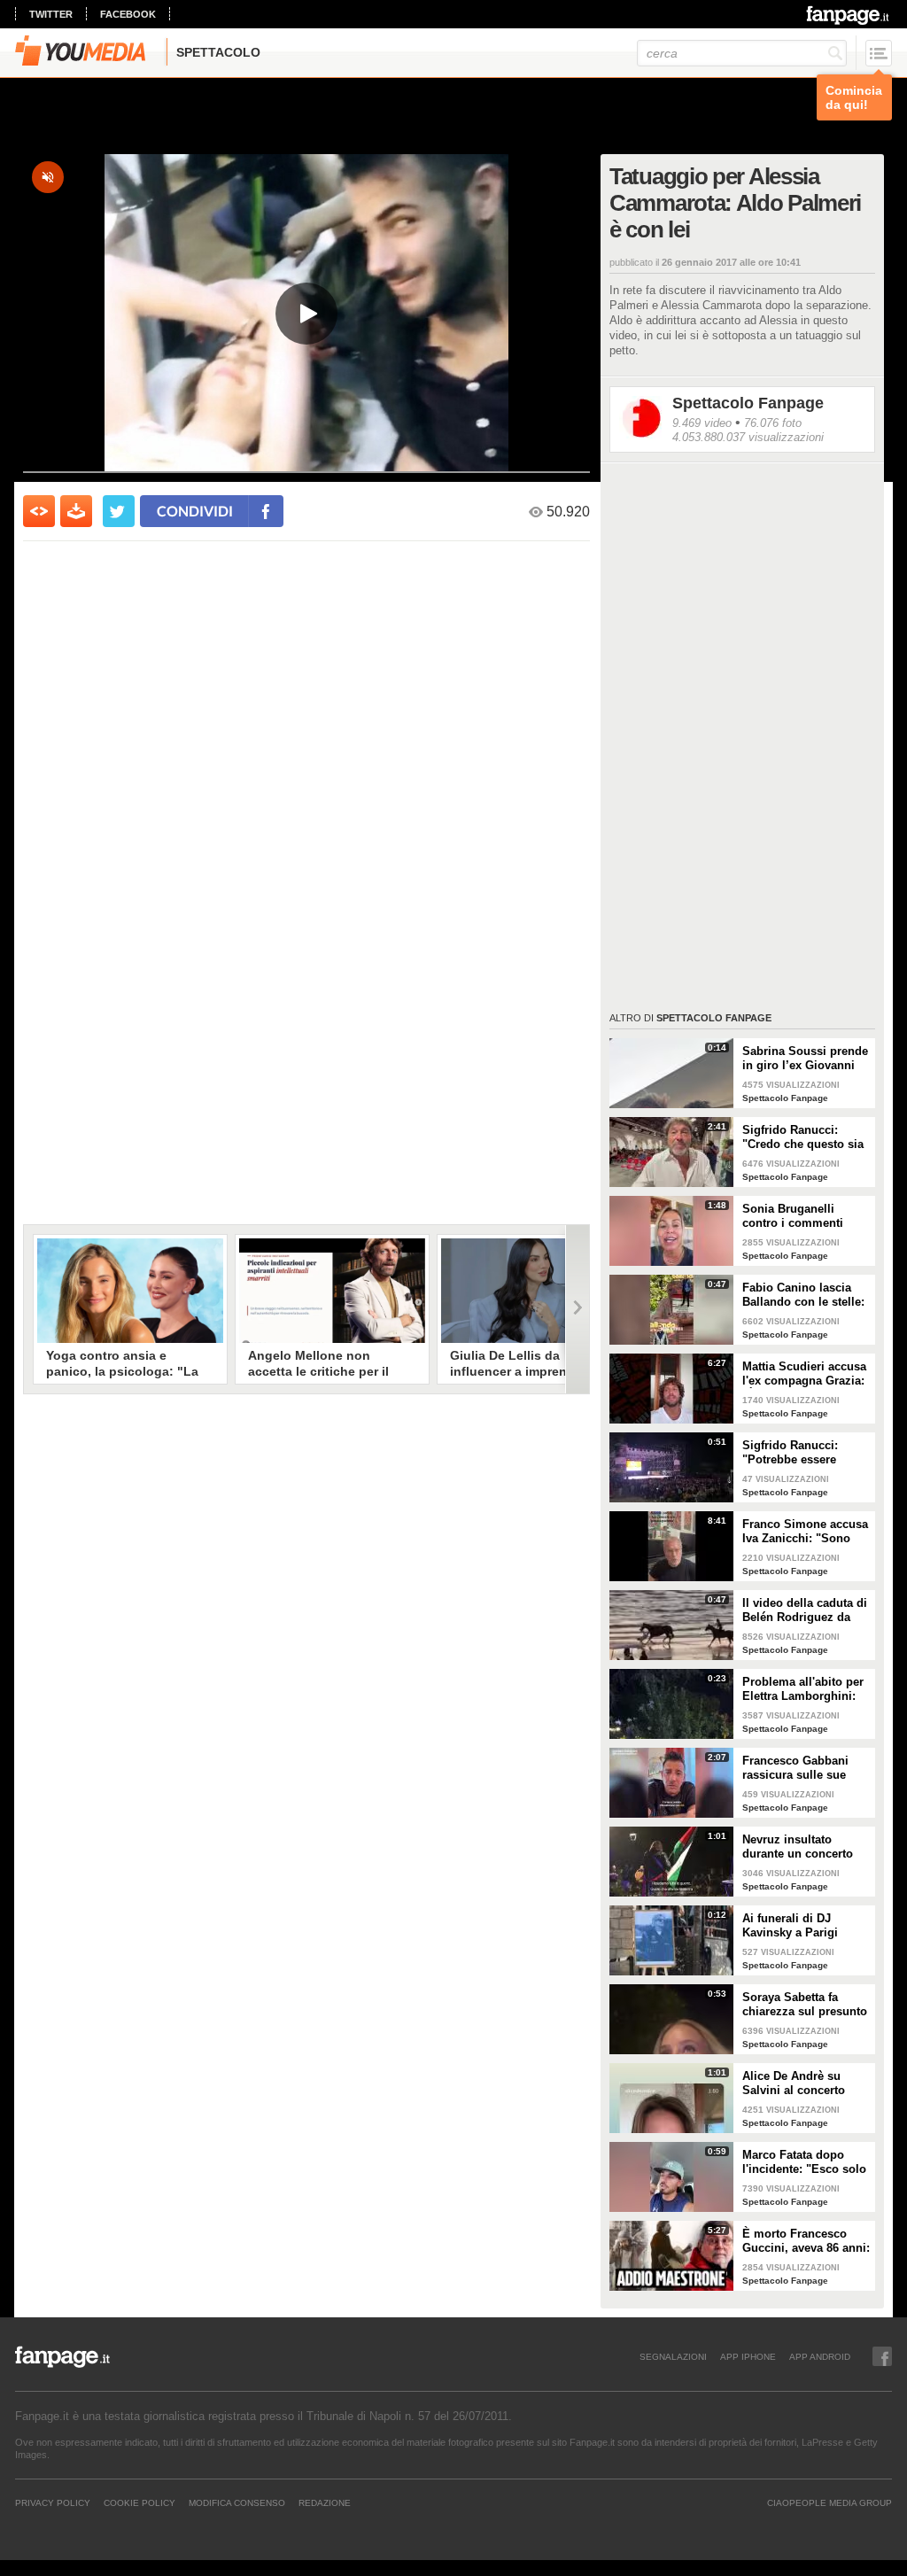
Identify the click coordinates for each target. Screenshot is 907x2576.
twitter (51, 14)
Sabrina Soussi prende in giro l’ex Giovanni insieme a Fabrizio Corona (805, 1059)
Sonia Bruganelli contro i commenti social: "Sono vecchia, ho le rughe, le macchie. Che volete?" (804, 1216)
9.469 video (702, 423)
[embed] (39, 511)
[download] (76, 511)
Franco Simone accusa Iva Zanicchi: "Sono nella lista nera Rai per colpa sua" (805, 1532)
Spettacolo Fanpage (748, 403)
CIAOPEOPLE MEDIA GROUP (829, 2502)
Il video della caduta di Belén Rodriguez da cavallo (805, 1610)
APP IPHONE (748, 2356)
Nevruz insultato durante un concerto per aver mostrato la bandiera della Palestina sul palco (798, 1847)
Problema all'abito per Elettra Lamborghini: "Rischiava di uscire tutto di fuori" (803, 1689)
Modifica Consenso (237, 2502)
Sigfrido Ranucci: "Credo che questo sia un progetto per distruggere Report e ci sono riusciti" (805, 1137)
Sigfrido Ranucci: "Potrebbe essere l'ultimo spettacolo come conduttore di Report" (796, 1453)
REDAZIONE (325, 2502)
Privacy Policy (53, 2502)
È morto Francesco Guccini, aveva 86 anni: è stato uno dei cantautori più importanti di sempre (806, 2241)
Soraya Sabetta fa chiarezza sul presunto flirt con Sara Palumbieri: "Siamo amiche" (805, 2005)
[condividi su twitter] (119, 511)
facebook (128, 14)
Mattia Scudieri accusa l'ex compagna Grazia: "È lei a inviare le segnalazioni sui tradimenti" (804, 1374)
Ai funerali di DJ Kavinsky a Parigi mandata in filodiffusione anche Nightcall (797, 1926)
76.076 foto (773, 423)
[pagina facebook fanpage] (882, 2356)
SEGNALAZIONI (673, 2356)
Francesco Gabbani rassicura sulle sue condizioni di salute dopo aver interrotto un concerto (806, 1768)
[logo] (849, 15)
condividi (195, 511)
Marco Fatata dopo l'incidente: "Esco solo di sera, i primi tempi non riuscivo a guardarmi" (804, 2162)
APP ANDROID (820, 2356)
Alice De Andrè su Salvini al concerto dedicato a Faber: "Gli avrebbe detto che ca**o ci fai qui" (802, 2083)
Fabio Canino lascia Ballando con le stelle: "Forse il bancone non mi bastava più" (803, 1295)
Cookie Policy (140, 2502)
